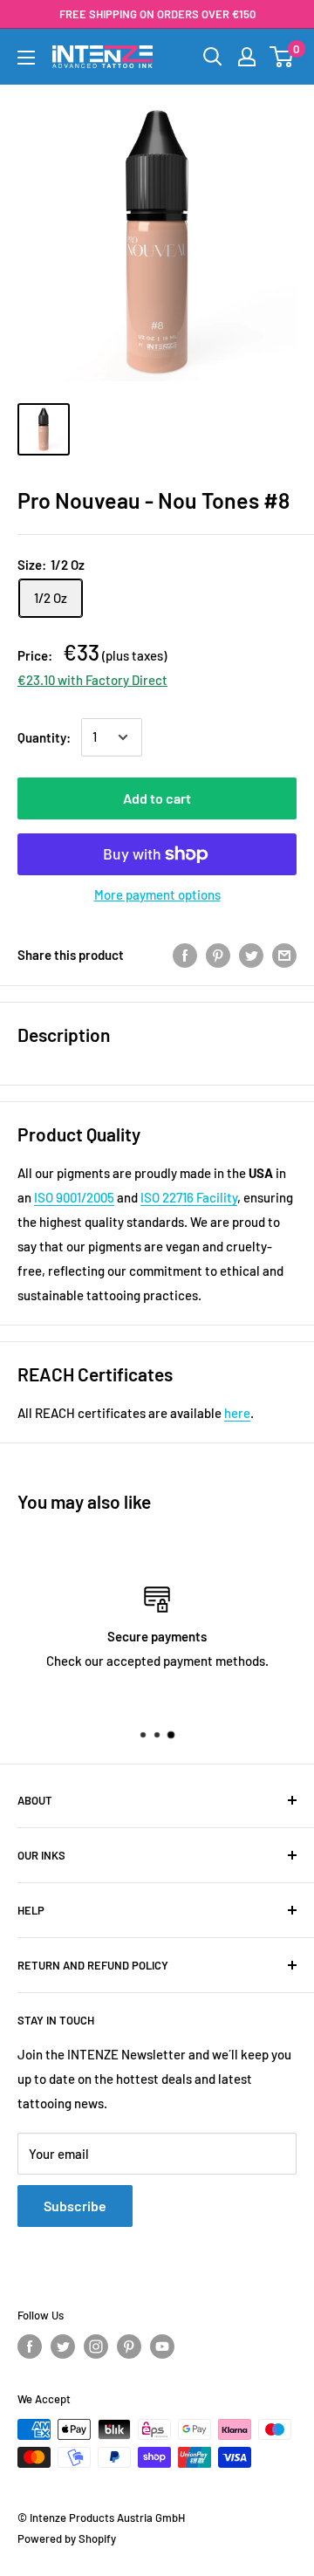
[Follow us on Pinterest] (129, 2346)
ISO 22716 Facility (189, 1197)
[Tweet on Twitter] (251, 955)
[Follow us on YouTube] (162, 2346)
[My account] (247, 57)
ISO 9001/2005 (74, 1197)
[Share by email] (284, 955)
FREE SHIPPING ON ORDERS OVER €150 (157, 14)
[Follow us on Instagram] (96, 2346)
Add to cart (157, 798)
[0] (282, 57)
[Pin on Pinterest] (218, 955)
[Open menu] (26, 58)
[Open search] (213, 57)
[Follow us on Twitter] (63, 2346)
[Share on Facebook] (185, 955)
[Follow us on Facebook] (30, 2346)
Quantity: (44, 737)
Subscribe (75, 2206)
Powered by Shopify (67, 2538)
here (237, 1413)
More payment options (157, 894)
